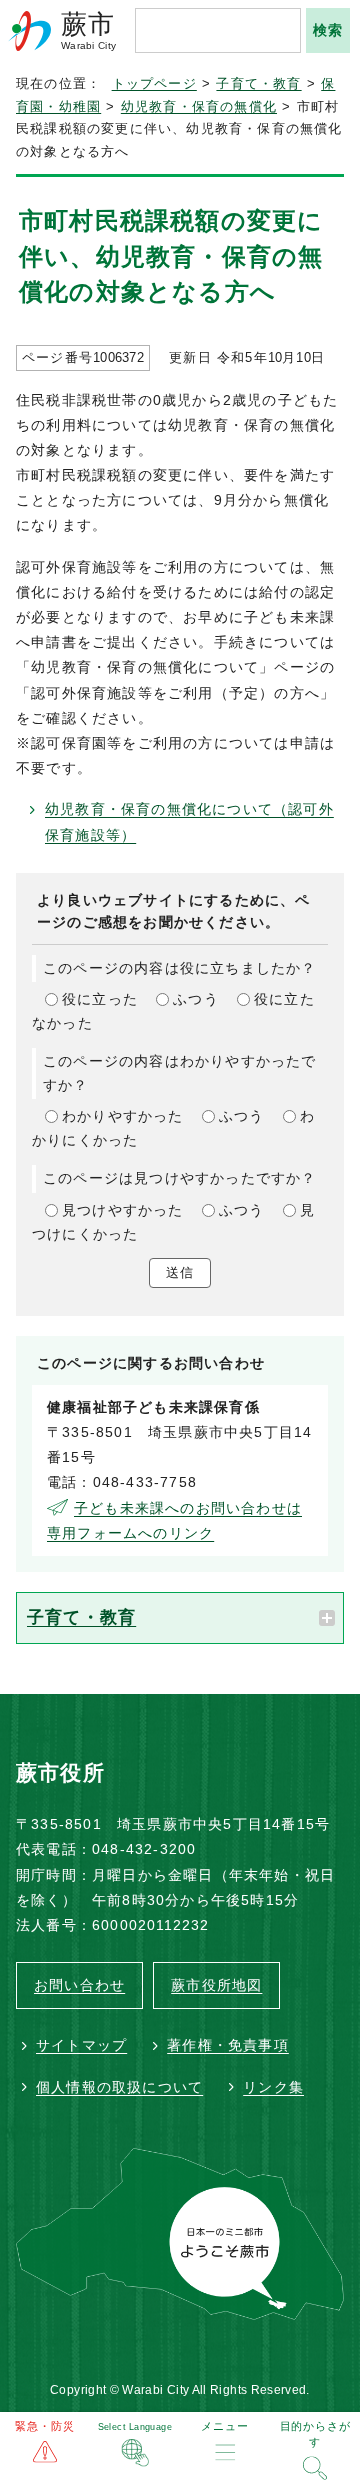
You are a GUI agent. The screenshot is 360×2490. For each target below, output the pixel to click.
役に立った (100, 999)
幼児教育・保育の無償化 (199, 107)
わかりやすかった (123, 1116)
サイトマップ (81, 2045)
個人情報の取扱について (119, 2087)
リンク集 (273, 2087)
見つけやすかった (123, 1210)
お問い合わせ (79, 1985)
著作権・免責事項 (228, 2045)
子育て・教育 (258, 84)
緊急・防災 (45, 2426)
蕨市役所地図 (216, 1985)
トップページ (154, 84)
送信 (180, 1272)
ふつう (196, 999)
